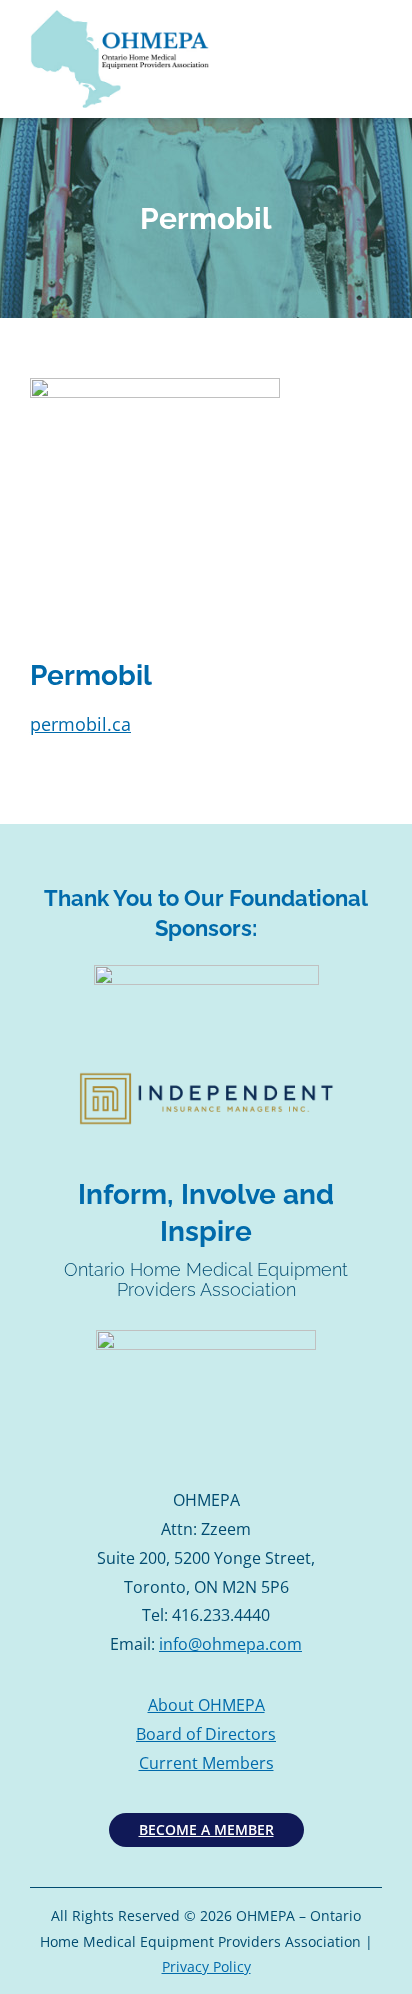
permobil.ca (80, 724)
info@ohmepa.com (230, 1644)
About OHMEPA (206, 1705)
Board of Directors (206, 1734)
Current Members (206, 1763)
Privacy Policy (206, 1966)
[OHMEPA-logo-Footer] (206, 1338)
